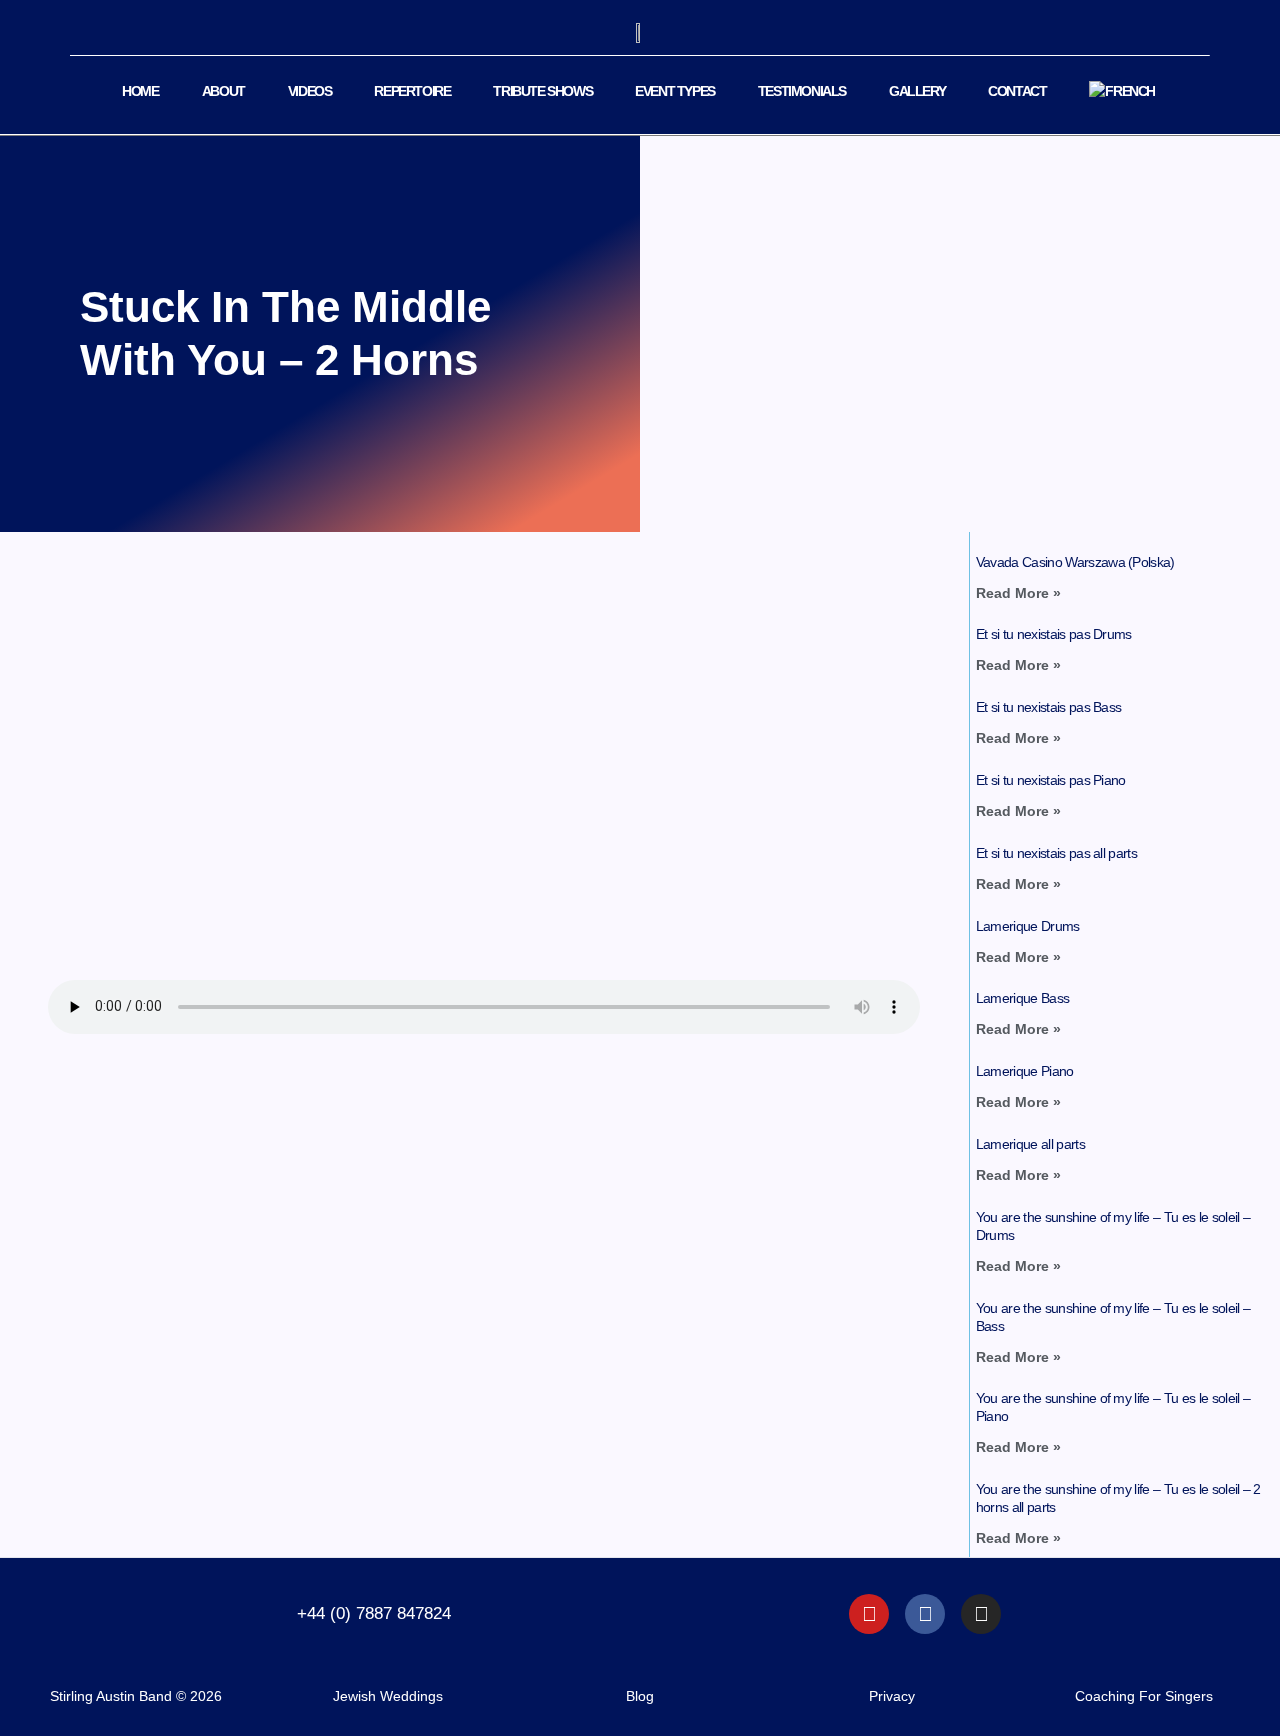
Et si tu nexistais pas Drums (1054, 634)
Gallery (917, 91)
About (223, 91)
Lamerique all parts (1030, 1144)
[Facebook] (925, 1614)
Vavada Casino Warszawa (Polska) (1075, 562)
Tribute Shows (542, 91)
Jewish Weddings (388, 1696)
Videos (310, 91)
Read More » (1018, 593)
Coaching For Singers (1144, 1696)
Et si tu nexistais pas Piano (1051, 780)
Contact (1017, 91)
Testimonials (802, 91)
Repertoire (412, 91)
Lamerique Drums (1028, 926)
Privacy (892, 1696)
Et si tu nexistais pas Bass (1049, 707)
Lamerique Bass (1022, 998)
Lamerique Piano (1025, 1071)
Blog (640, 1696)
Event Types (675, 91)
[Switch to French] (1122, 91)
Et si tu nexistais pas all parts (1056, 853)
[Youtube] (869, 1614)
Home (140, 91)
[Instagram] (981, 1614)
